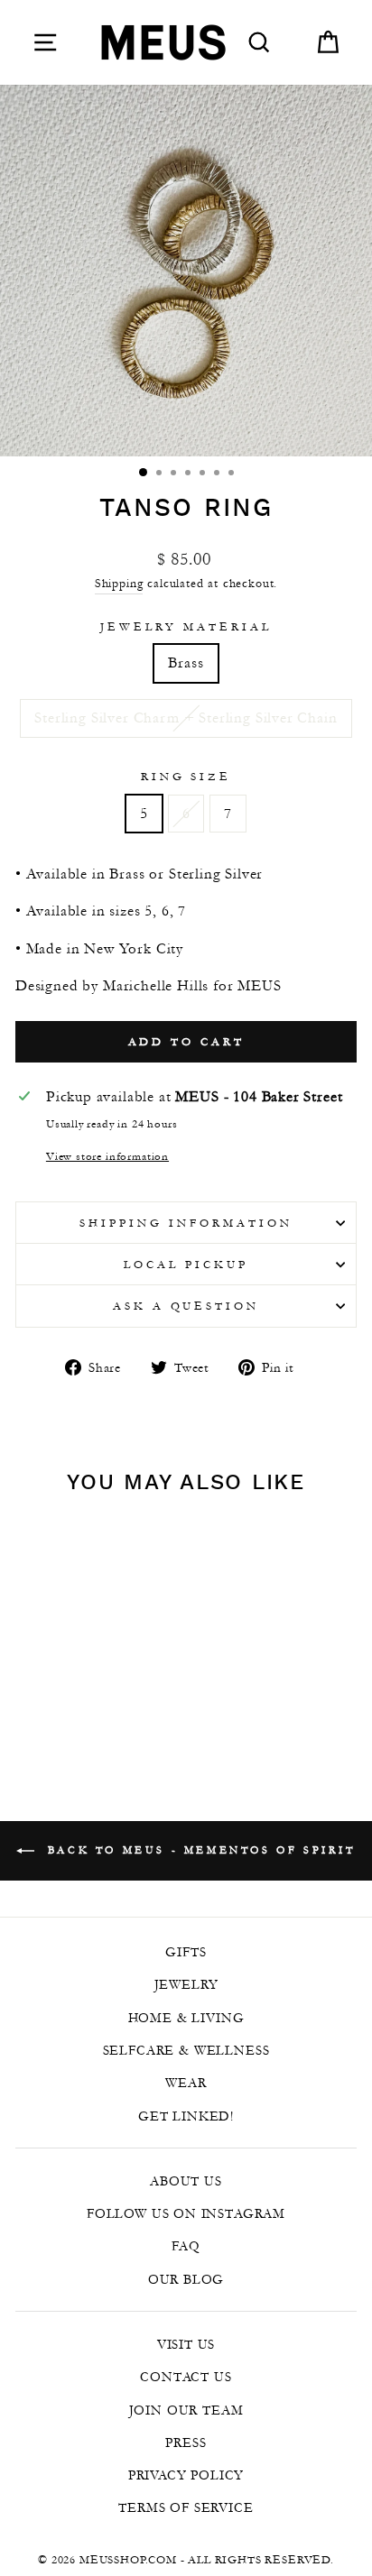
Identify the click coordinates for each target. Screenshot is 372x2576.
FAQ (186, 2246)
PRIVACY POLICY (186, 2475)
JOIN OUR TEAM (186, 2410)
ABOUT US (186, 2181)
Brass (186, 662)
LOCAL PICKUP (186, 1264)
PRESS (186, 2443)
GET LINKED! (186, 2116)
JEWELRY (186, 1984)
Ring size (186, 776)
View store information (107, 1156)
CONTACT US (186, 2377)
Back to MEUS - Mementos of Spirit (198, 1849)
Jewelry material (186, 626)
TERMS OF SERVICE (186, 2507)
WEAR (186, 2083)
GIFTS (186, 1952)
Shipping (119, 583)
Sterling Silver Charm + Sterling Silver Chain (186, 718)
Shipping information (186, 1223)
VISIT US (186, 2344)
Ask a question (186, 1306)
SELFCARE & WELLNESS (186, 2050)
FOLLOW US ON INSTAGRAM (186, 2213)
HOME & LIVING (186, 2018)
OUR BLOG (186, 2279)
